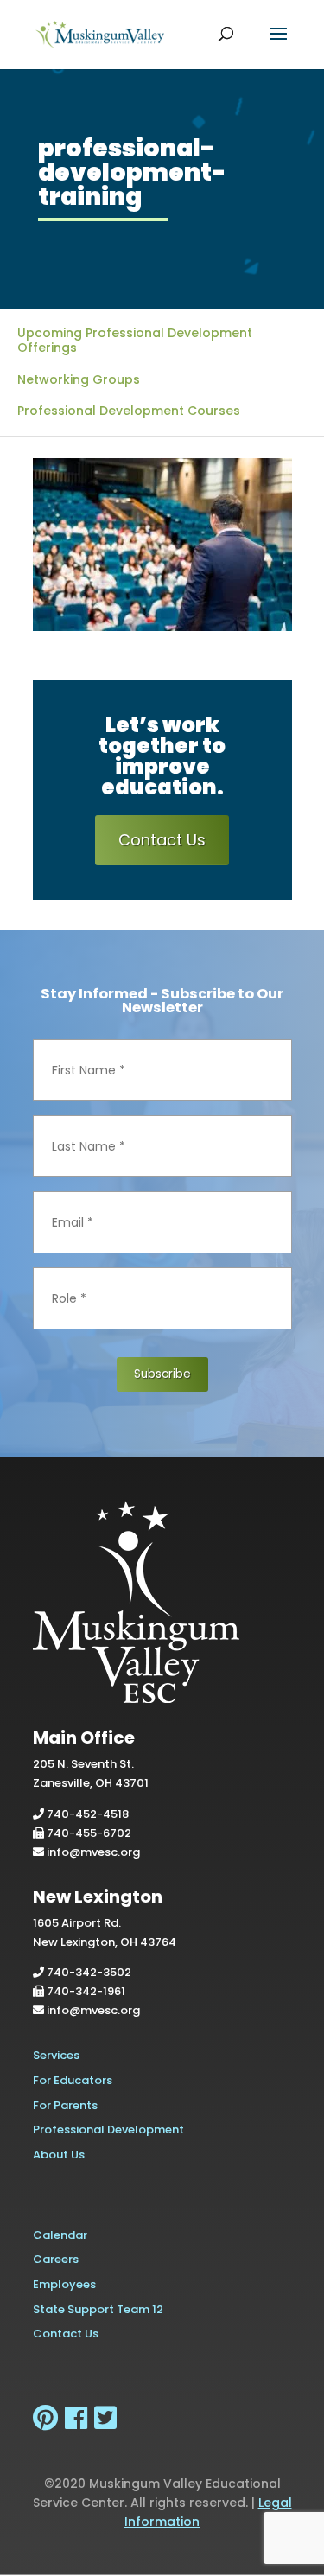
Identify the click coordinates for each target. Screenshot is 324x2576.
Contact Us (162, 840)
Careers (56, 2259)
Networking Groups (79, 379)
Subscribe (162, 1374)
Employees (64, 2284)
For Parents (65, 2105)
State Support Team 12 (98, 2309)
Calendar (60, 2235)
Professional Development (108, 2130)
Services (56, 2055)
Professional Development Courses (129, 411)
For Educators (73, 2080)
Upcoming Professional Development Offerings (135, 340)
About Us (59, 2155)
